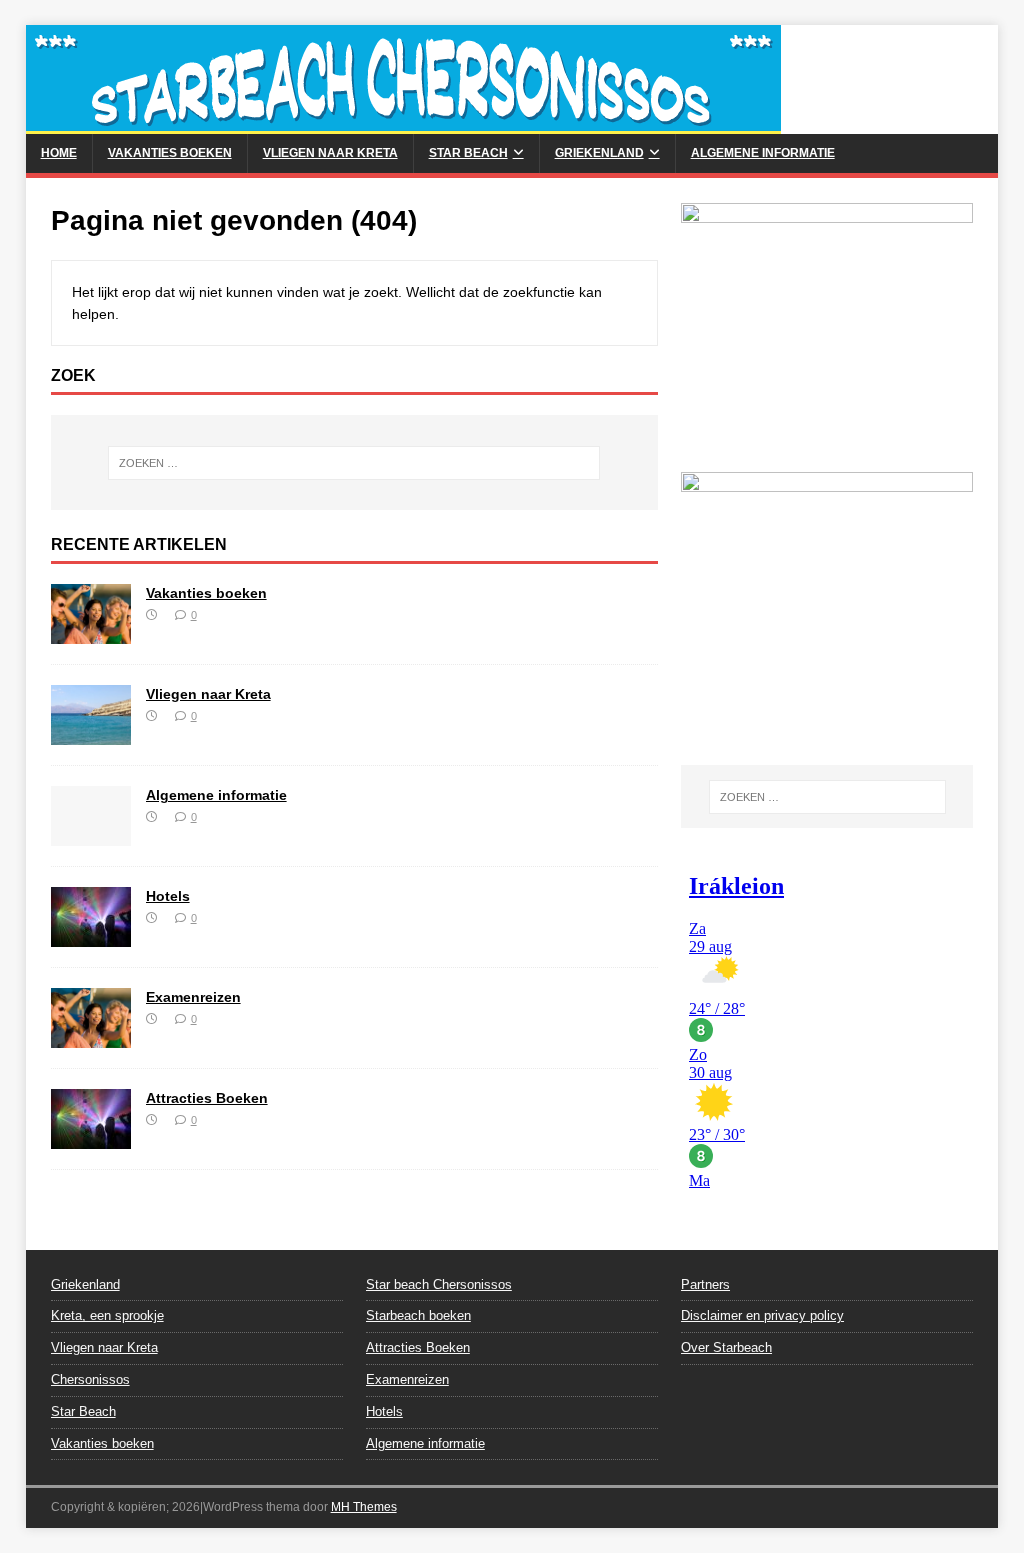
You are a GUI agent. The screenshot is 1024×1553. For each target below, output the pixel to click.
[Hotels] (91, 936)
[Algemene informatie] (91, 835)
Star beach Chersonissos (439, 1284)
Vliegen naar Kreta (330, 153)
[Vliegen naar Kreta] (91, 734)
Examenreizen (193, 997)
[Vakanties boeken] (91, 632)
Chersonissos (90, 1379)
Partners (705, 1284)
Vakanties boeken (170, 153)
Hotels (168, 896)
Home (59, 153)
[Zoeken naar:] (354, 463)
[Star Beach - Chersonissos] (403, 123)
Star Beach (468, 153)
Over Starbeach (726, 1347)
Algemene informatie (763, 153)
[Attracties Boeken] (91, 1138)
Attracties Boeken (207, 1098)
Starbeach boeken (418, 1315)
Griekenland (599, 153)
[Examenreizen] (91, 1037)
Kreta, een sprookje (107, 1315)
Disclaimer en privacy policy (762, 1315)
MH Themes (364, 1507)
